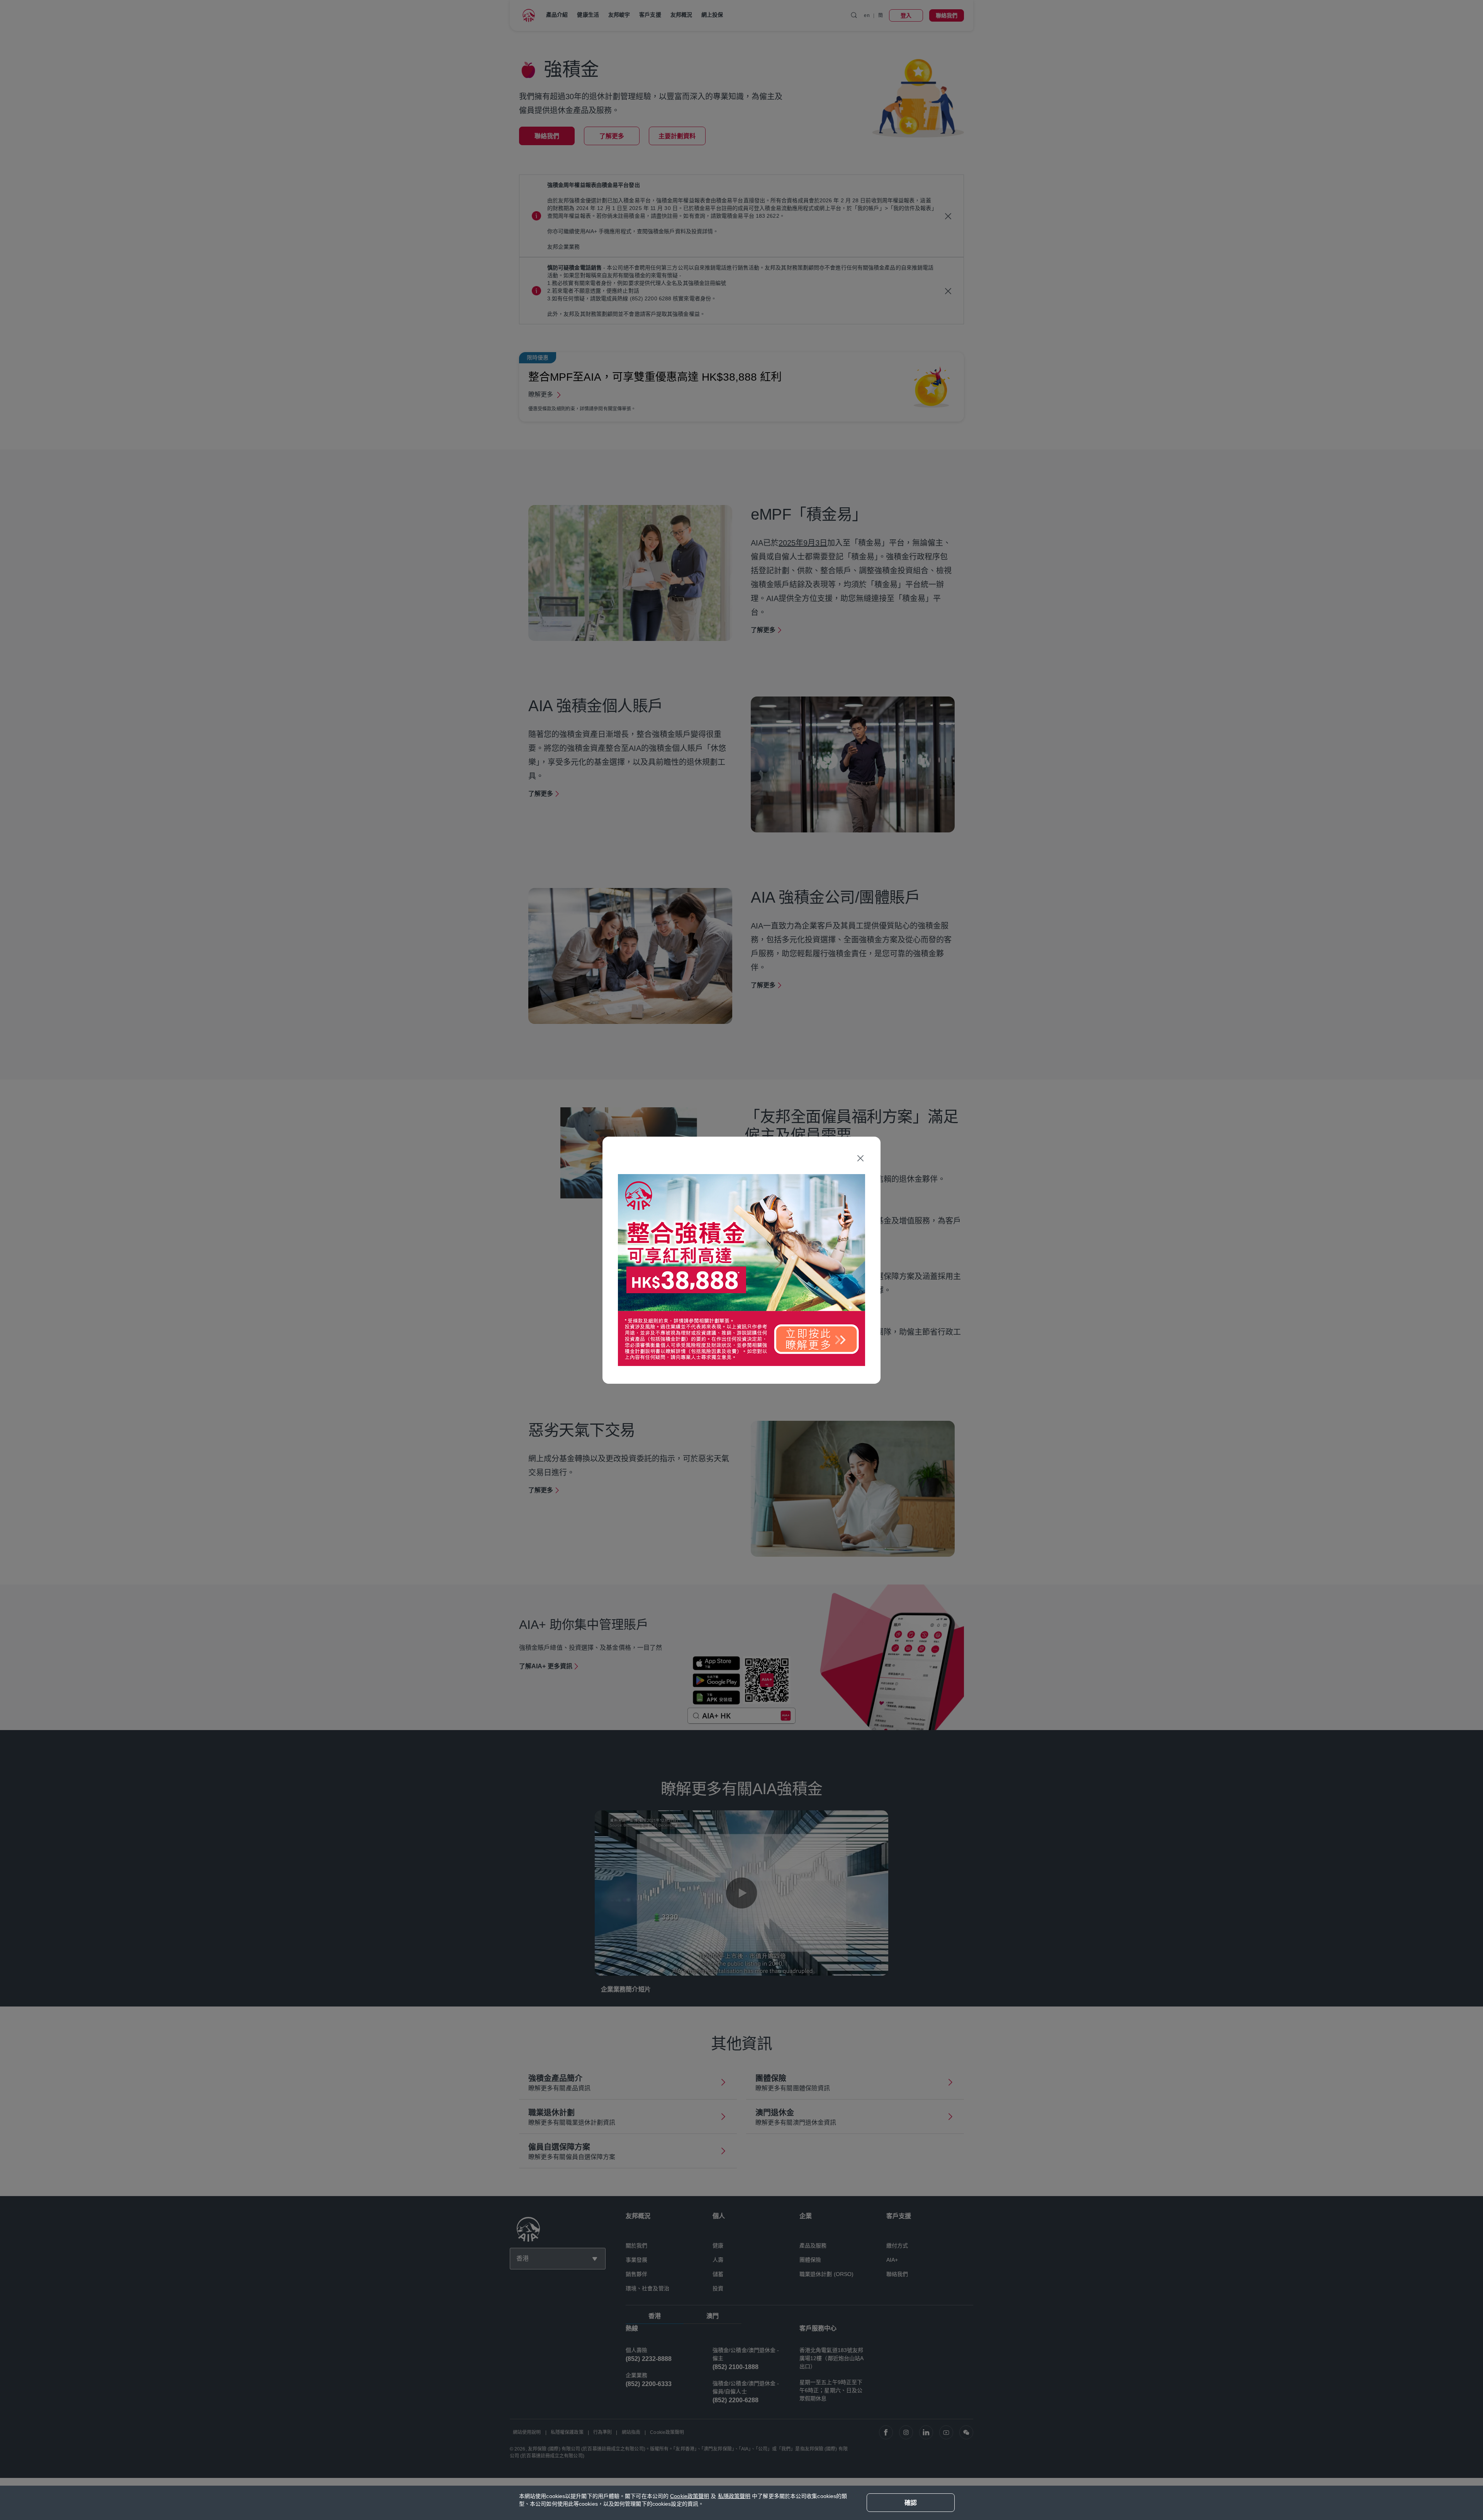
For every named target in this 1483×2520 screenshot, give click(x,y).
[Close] (860, 1158)
